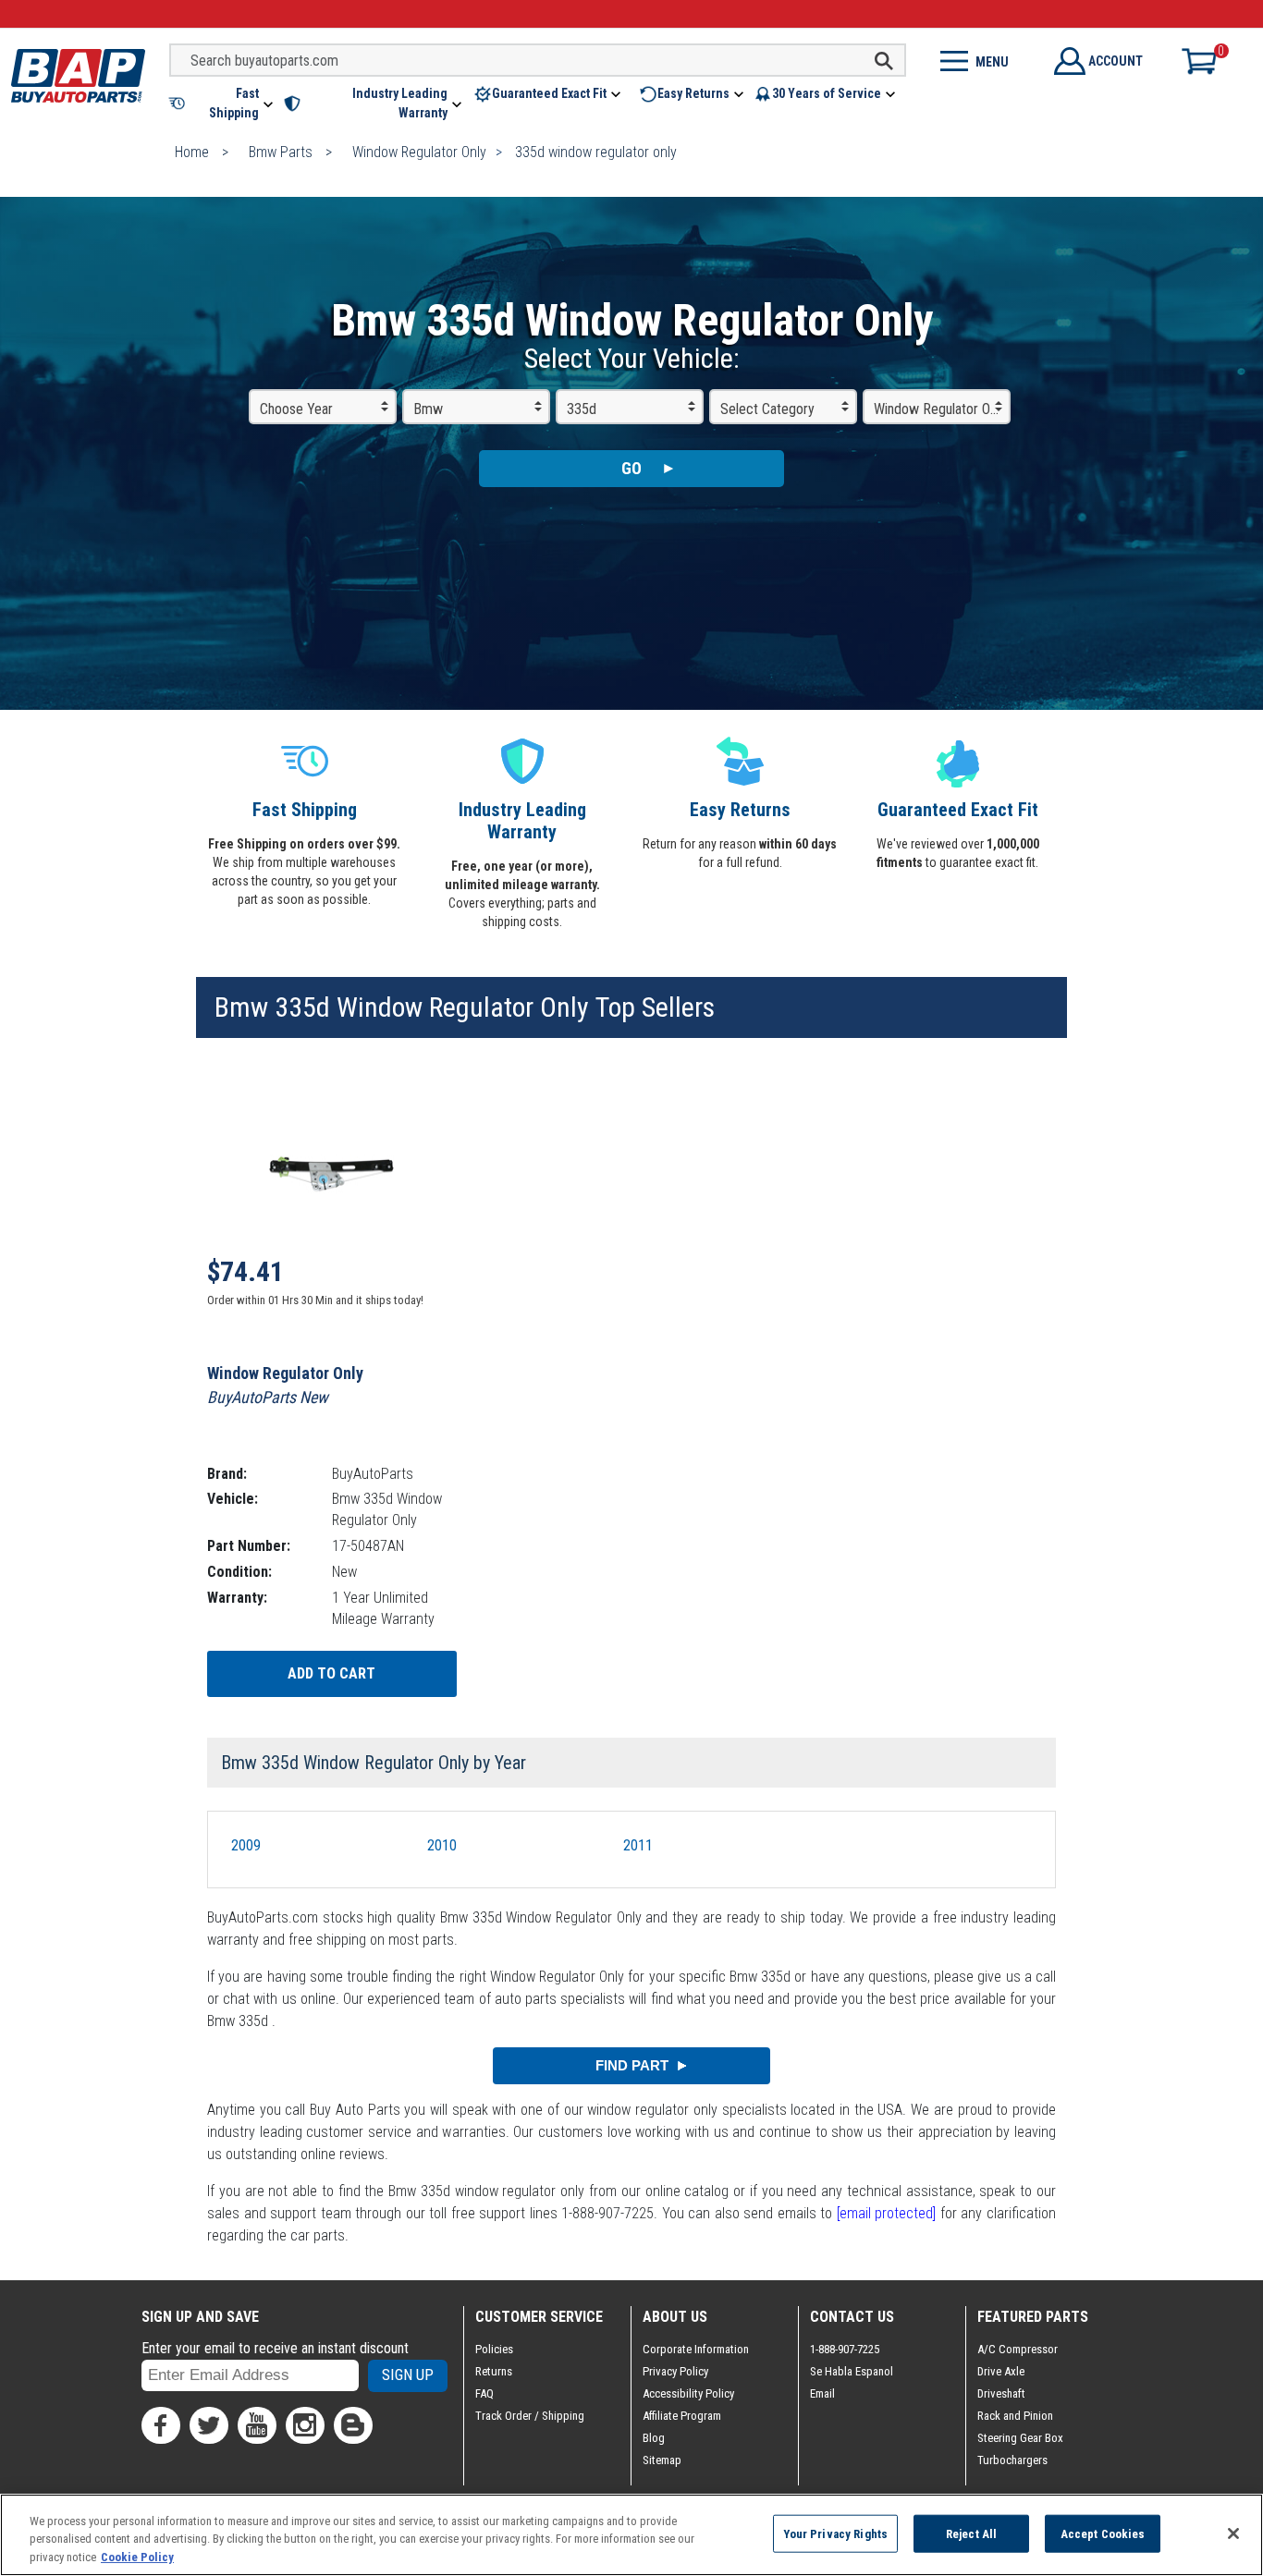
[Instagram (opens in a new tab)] (305, 2425)
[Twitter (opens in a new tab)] (209, 2425)
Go (631, 468)
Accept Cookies (1103, 2533)
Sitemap (662, 2460)
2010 (442, 1845)
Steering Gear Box (1020, 2438)
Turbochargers (1012, 2460)
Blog (654, 2438)
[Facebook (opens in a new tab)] (161, 2425)
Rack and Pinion (1015, 2416)
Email (822, 2393)
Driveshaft (1001, 2393)
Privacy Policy (675, 2371)
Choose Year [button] (296, 409)
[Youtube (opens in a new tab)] (257, 2425)
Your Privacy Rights (835, 2533)
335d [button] (582, 409)
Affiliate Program (682, 2416)
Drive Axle (1001, 2371)
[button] (222, 104)
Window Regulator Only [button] (940, 409)
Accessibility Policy (688, 2393)
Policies (494, 2349)
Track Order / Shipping (530, 2416)
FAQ (484, 2393)
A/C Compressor (1018, 2349)
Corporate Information (696, 2349)
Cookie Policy (137, 2557)
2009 (246, 1845)
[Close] (1233, 2533)
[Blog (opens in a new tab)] (353, 2425)
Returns (494, 2371)
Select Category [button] (767, 409)
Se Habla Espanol (852, 2371)
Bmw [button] (428, 409)
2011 (638, 1845)
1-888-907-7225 (845, 2349)
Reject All (971, 2533)
